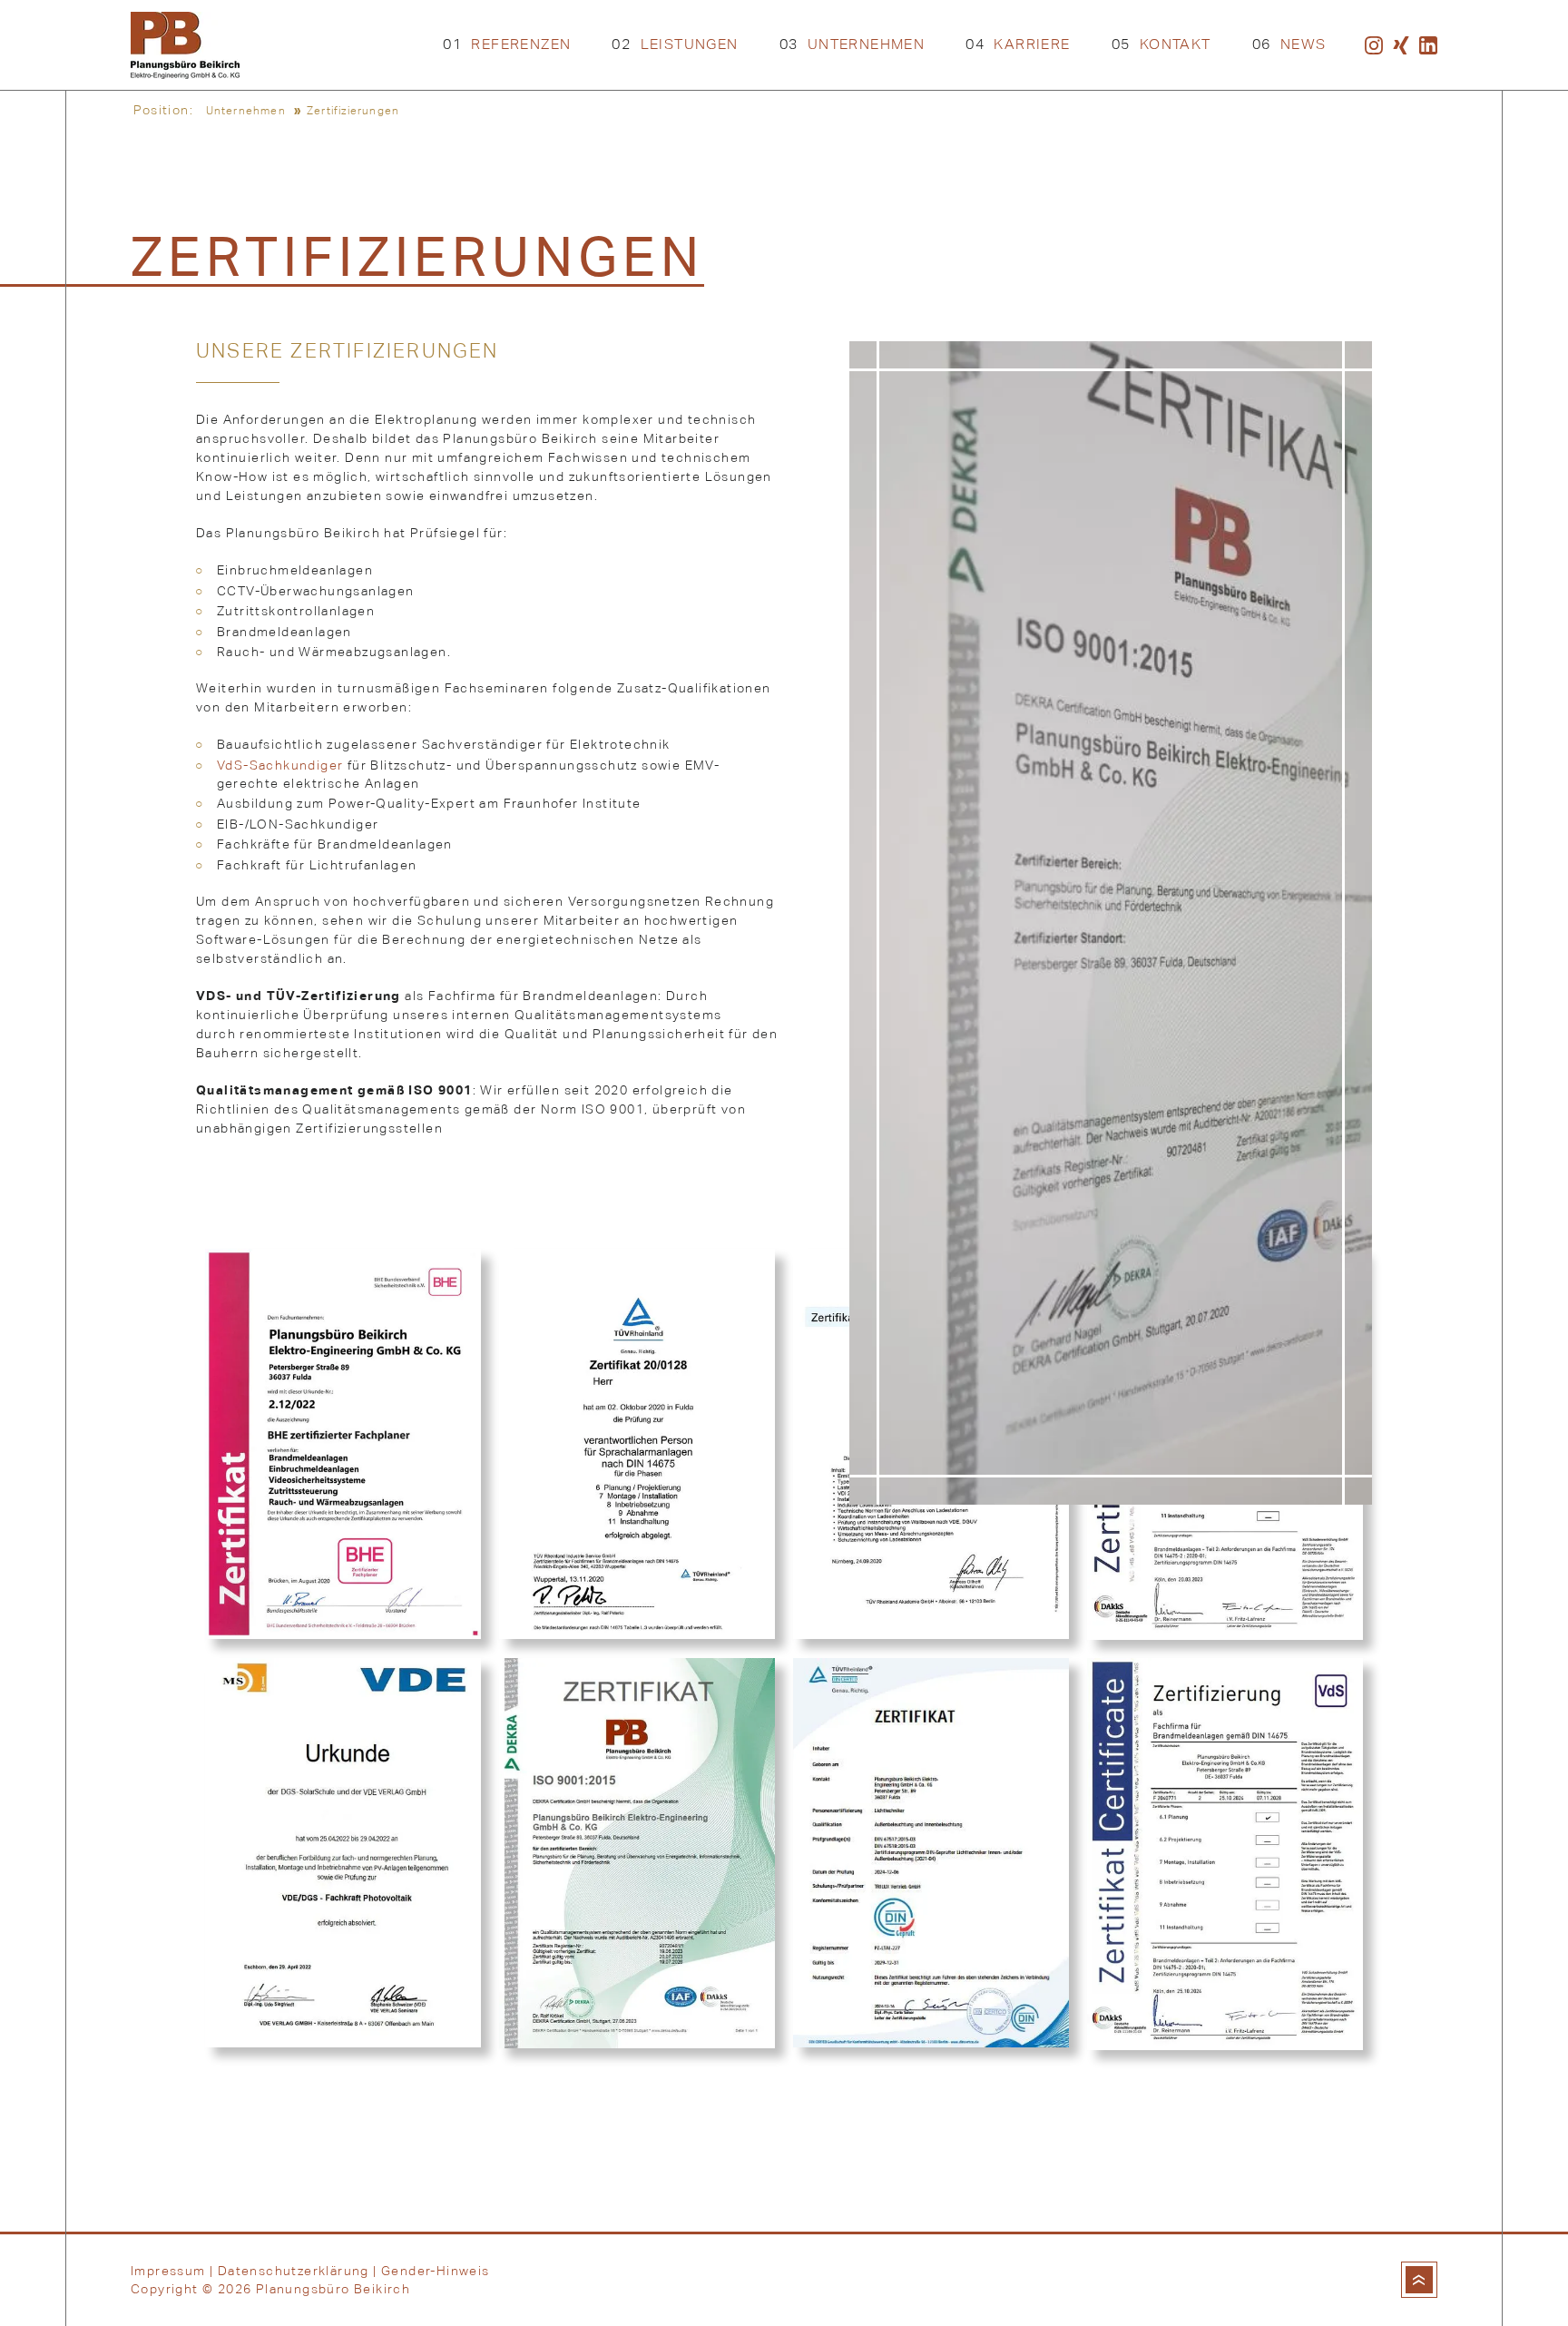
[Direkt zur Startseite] (185, 45)
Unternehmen (853, 44)
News (1289, 44)
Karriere (1018, 44)
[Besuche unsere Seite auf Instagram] (1374, 45)
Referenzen (507, 44)
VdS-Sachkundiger (280, 765)
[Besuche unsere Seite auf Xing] (1401, 45)
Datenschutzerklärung (294, 2271)
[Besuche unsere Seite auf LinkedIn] (1428, 45)
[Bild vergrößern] (343, 1444)
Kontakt (1161, 44)
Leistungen (675, 44)
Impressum (168, 2271)
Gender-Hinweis (435, 2271)
